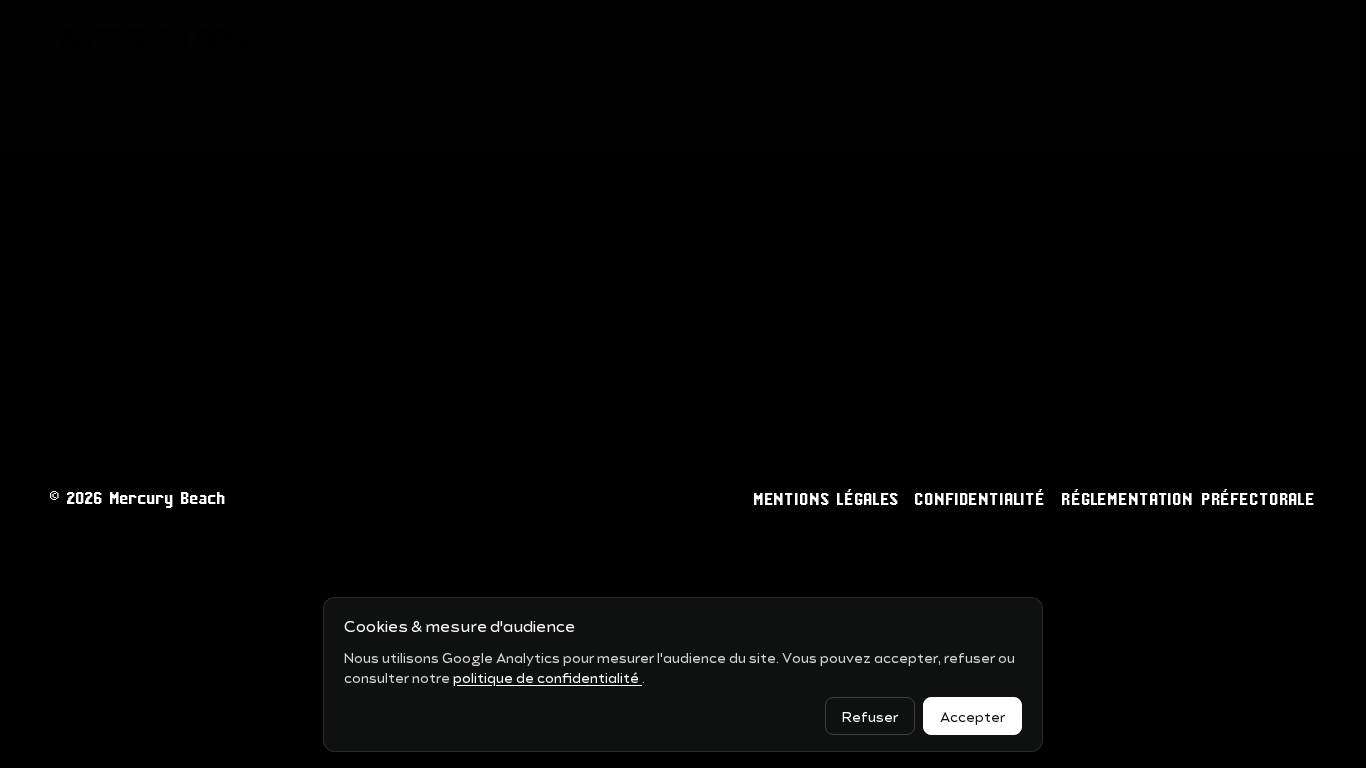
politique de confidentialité (547, 676)
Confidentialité (980, 499)
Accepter (972, 715)
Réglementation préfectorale (1189, 499)
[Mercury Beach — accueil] (159, 56)
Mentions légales (827, 499)
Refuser (870, 715)
